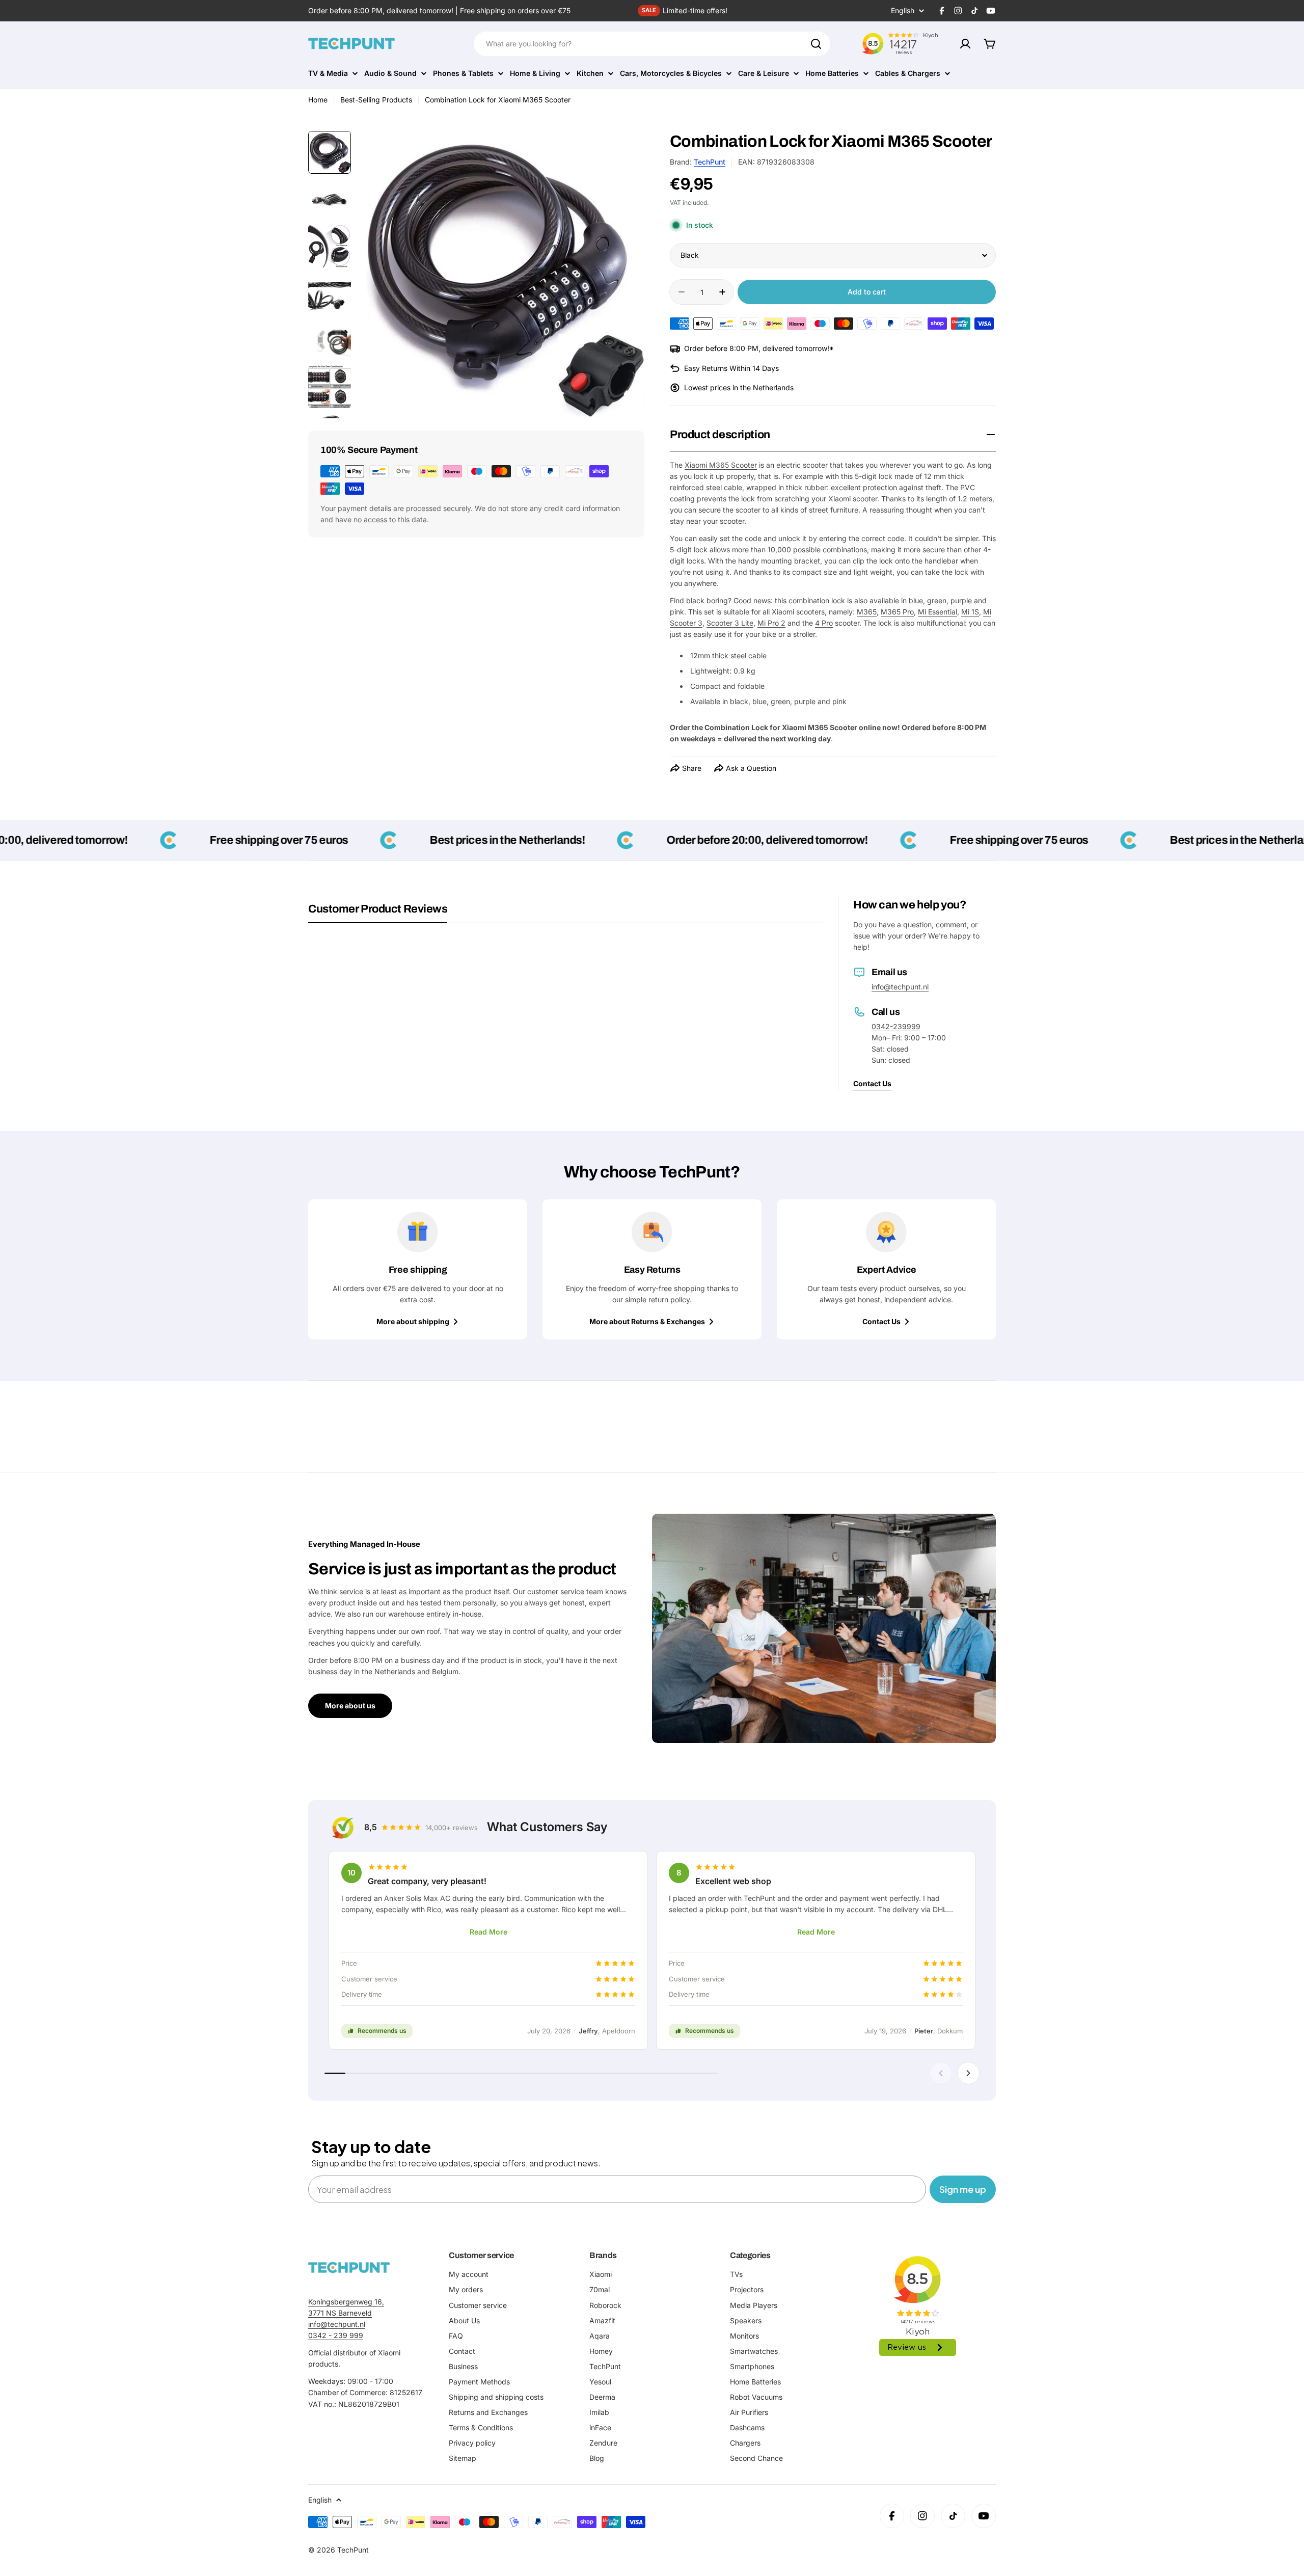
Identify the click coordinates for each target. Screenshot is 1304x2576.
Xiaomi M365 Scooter (721, 465)
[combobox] (652, 44)
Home (318, 100)
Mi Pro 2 (771, 623)
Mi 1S (970, 612)
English (903, 11)
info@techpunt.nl (900, 987)
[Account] (965, 44)
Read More (488, 1932)
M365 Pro (897, 612)
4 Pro (824, 623)
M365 (867, 612)
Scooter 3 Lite (730, 623)
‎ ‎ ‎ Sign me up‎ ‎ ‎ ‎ (963, 2189)
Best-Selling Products (376, 100)
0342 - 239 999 (336, 2335)
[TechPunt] (349, 2268)
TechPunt (710, 162)
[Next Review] (968, 2073)
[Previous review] (941, 2073)
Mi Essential (938, 612)
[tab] (378, 913)
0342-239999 (896, 1026)
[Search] (816, 44)
